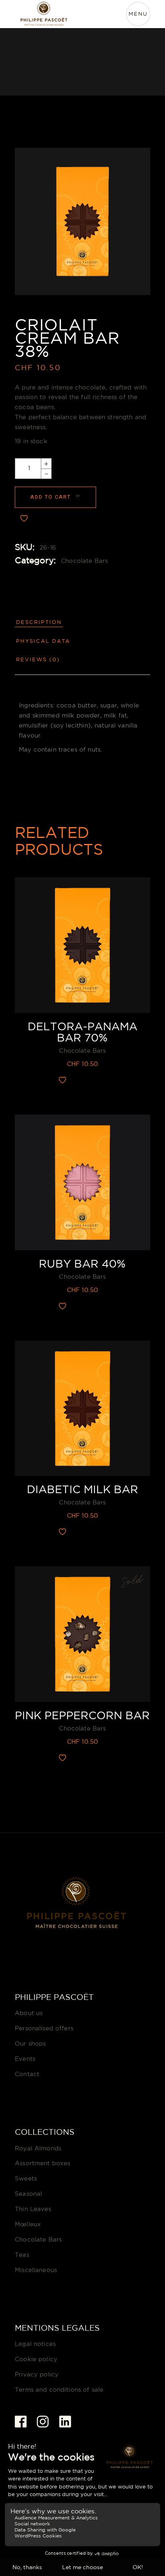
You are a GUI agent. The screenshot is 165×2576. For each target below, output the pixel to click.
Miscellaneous (36, 2270)
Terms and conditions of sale (59, 2390)
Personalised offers (44, 2029)
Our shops (30, 2044)
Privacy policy (37, 2375)
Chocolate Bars (84, 561)
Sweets (26, 2179)
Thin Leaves (33, 2209)
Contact (27, 2074)
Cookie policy (36, 2359)
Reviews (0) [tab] (38, 660)
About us (29, 2013)
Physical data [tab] (43, 641)
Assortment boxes (42, 2163)
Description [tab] (39, 623)
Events (25, 2059)
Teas (22, 2255)
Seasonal (28, 2194)
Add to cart (50, 497)
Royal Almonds (38, 2149)
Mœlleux (28, 2224)
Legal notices (35, 2344)
